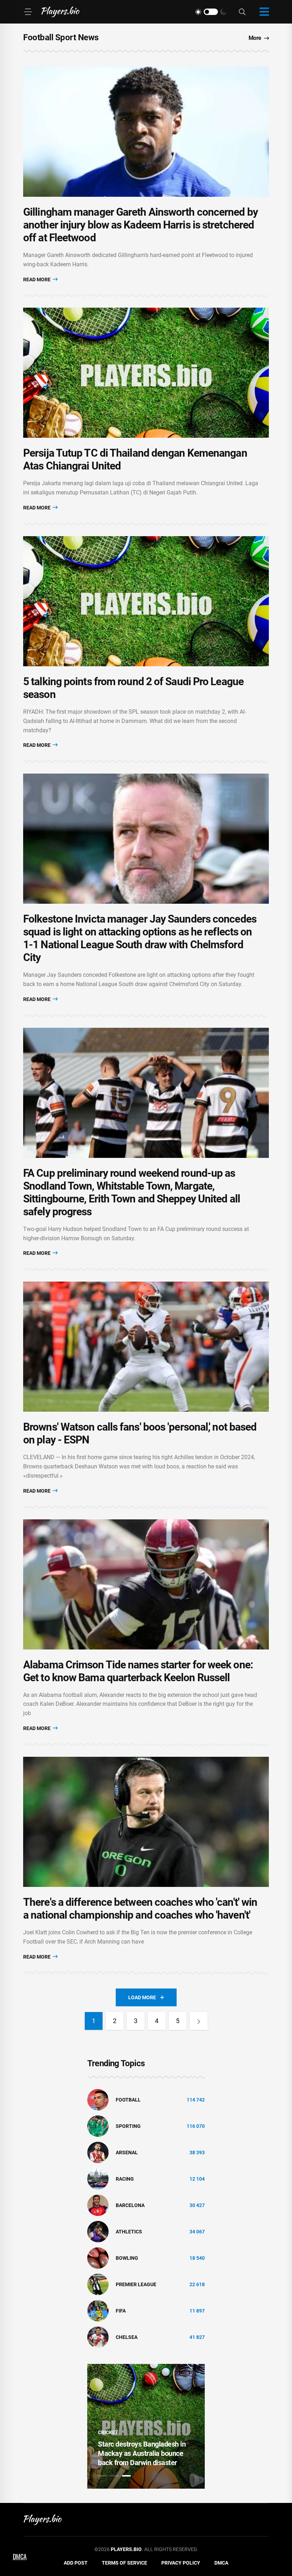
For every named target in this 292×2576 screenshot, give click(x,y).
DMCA (221, 2563)
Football (128, 2100)
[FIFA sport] (98, 2310)
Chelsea (127, 2337)
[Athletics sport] (98, 2231)
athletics (129, 2232)
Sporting (128, 2126)
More (255, 38)
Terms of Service (124, 2563)
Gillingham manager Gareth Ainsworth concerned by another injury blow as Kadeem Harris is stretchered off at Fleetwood (140, 225)
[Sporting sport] (98, 2126)
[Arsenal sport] (98, 2152)
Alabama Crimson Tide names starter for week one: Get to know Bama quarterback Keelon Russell (138, 1671)
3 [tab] (126, 2476)
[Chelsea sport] (98, 2337)
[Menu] (28, 12)
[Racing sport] (98, 2179)
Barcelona (130, 2205)
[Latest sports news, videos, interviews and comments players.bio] (60, 12)
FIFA (121, 2311)
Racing (125, 2179)
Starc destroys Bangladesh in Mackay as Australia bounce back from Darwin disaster (142, 2453)
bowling (127, 2258)
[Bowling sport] (98, 2258)
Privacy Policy (181, 2563)
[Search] (242, 12)
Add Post (76, 2563)
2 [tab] (114, 2476)
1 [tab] (102, 2476)
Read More (37, 279)
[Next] (199, 2021)
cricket (108, 2432)
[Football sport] (98, 2099)
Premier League (136, 2284)
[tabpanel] (146, 2426)
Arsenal (127, 2152)
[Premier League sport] (98, 2284)
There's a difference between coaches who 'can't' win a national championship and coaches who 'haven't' (140, 1908)
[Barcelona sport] (98, 2205)
